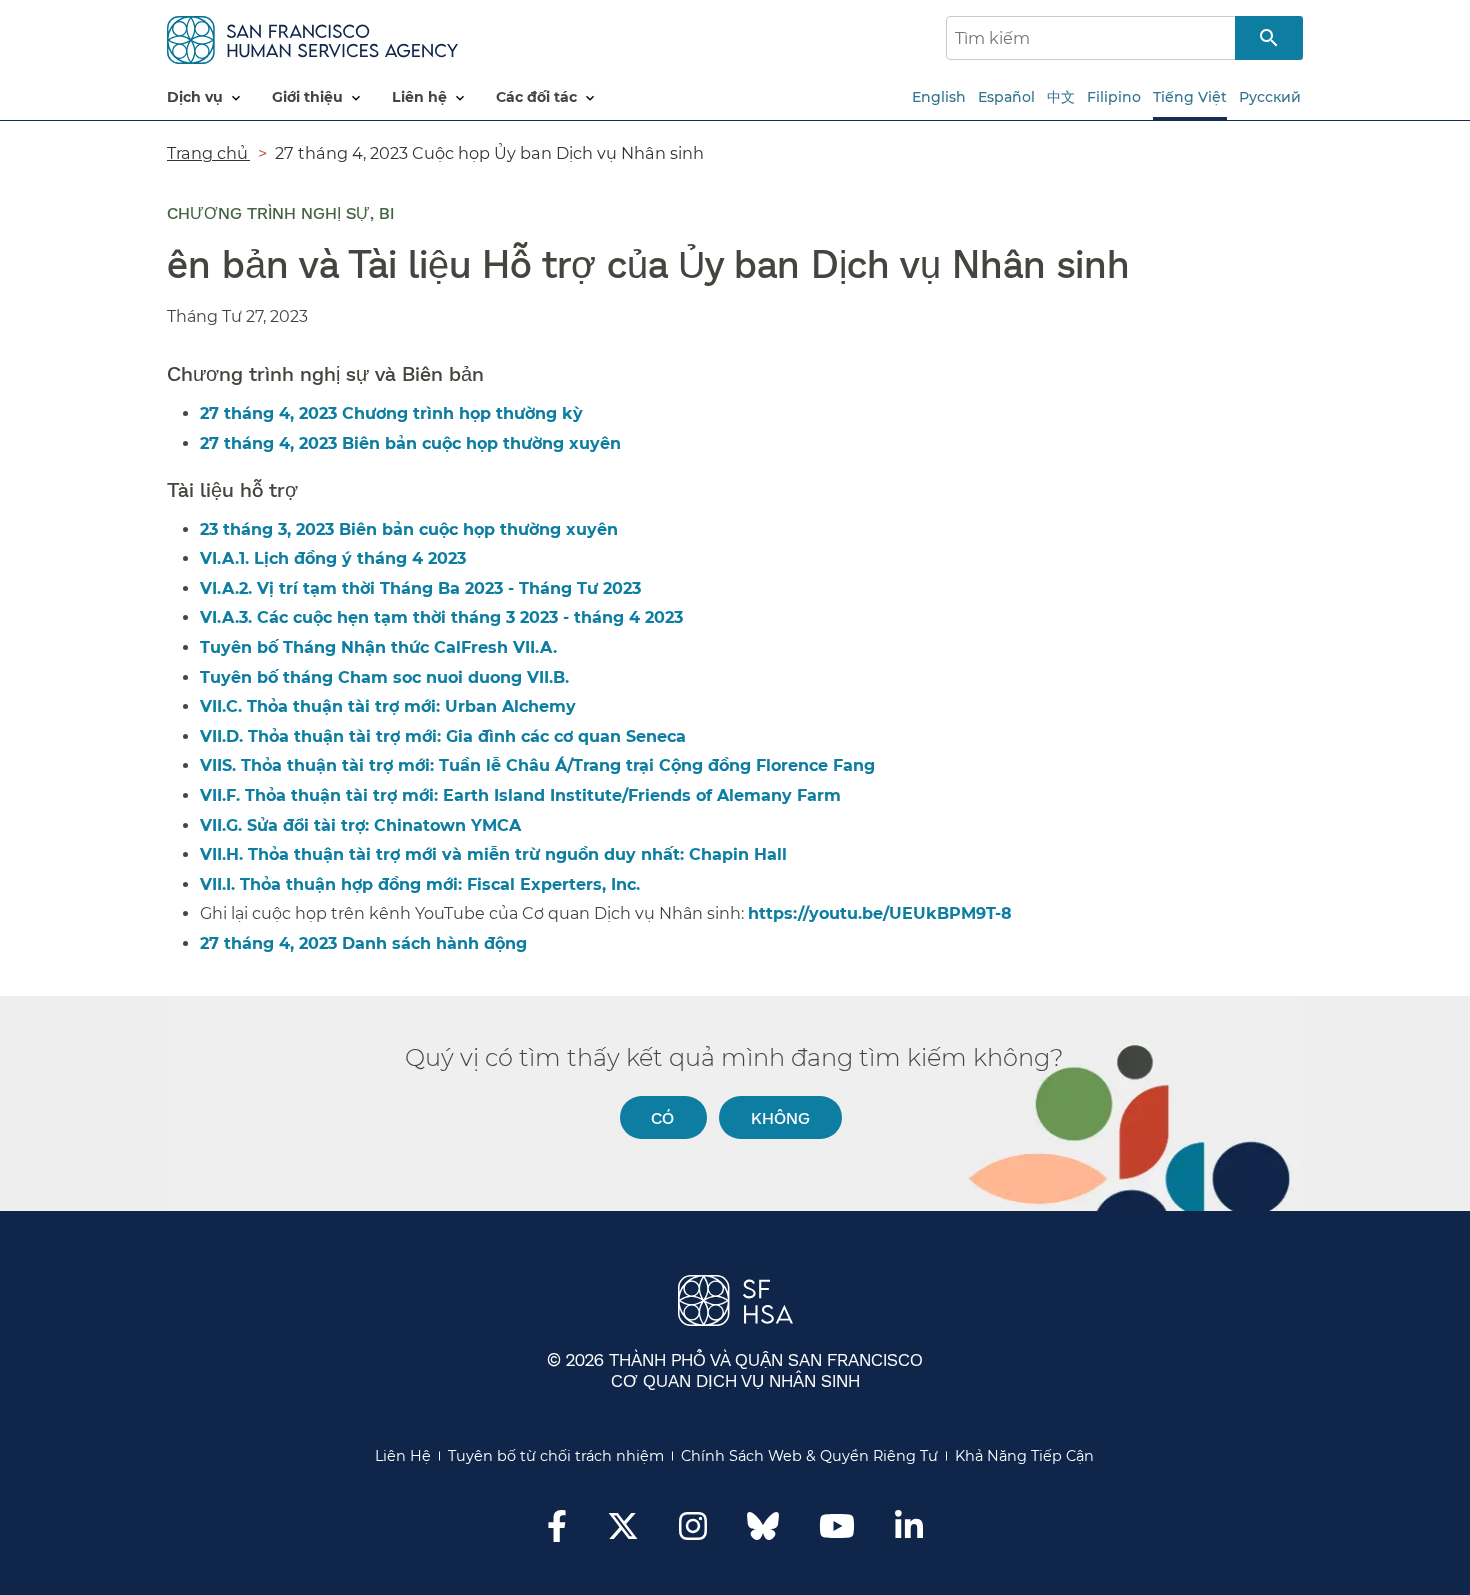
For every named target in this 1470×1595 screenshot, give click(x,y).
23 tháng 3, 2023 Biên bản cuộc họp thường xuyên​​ (410, 529)
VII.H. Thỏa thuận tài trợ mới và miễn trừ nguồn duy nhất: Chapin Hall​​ (494, 854)
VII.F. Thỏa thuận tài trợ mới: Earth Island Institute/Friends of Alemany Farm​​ (521, 795)
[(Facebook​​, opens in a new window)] (557, 1532)
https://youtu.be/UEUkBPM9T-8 (880, 913)
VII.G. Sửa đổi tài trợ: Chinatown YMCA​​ (361, 825)
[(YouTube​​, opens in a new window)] (837, 1532)
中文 (1061, 97)
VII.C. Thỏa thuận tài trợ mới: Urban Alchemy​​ (389, 706)
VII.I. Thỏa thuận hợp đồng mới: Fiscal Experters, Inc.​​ (421, 884)
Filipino (1114, 97)
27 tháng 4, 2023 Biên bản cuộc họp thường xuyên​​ (411, 443)
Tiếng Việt (1190, 97)
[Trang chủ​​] (312, 36)
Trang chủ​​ (208, 153)
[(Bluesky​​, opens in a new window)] (763, 1536)
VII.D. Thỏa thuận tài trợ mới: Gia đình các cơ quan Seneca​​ (444, 736)
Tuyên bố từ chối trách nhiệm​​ (556, 1456)
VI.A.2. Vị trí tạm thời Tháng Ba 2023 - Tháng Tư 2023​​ (421, 588)
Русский (1270, 97)
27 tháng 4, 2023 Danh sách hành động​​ (364, 943)
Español (1006, 97)
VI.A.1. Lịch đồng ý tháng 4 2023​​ (334, 558)
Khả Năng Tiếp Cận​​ (1025, 1456)
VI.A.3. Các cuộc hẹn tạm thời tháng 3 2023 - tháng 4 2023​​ (442, 617)
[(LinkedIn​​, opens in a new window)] (909, 1532)
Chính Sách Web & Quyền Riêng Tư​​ (810, 1456)
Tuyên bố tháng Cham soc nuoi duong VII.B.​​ (385, 677)
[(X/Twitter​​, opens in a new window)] (623, 1532)
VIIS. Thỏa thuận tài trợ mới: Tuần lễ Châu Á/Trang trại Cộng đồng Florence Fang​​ (538, 765)
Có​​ (663, 1117)
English (939, 97)
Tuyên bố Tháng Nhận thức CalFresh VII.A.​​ (379, 647)
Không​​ (781, 1117)
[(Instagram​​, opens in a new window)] (693, 1532)
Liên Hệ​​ (403, 1456)
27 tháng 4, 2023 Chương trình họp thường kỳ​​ (392, 413)
